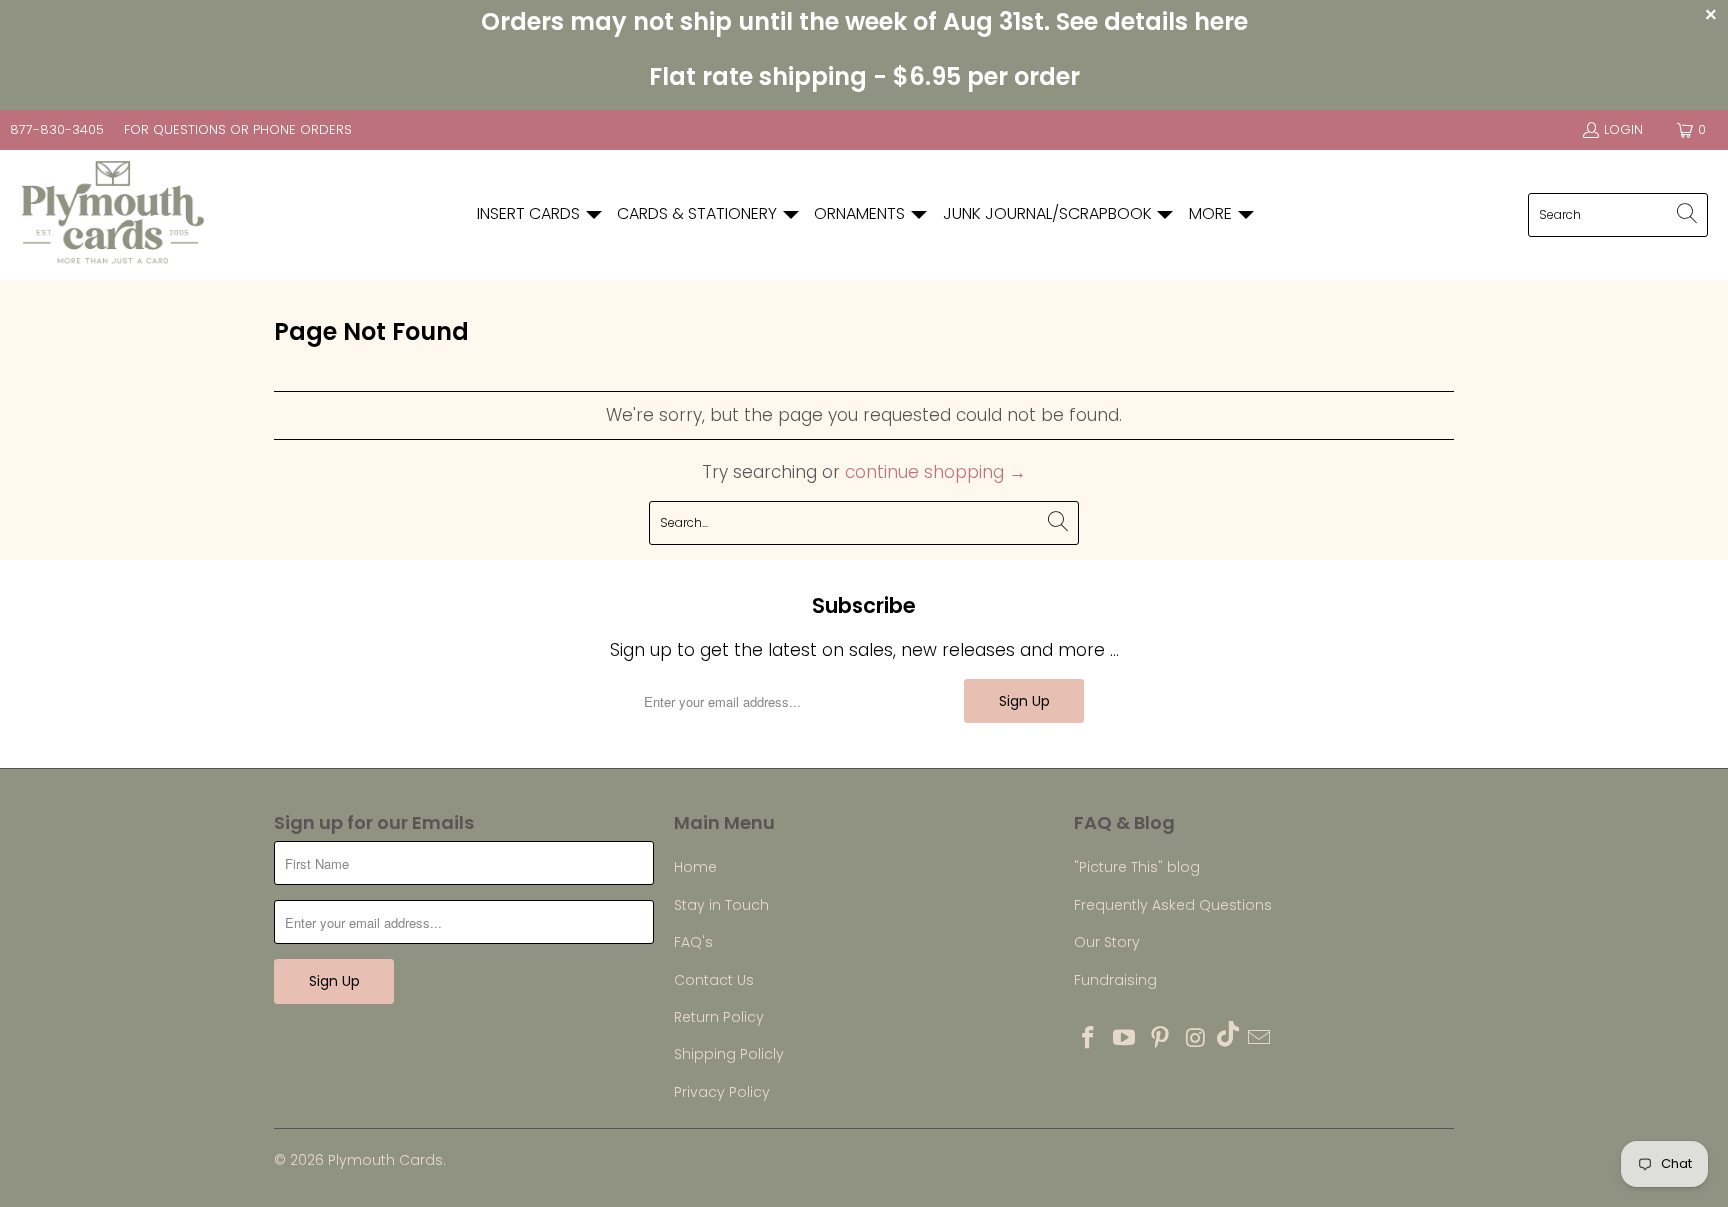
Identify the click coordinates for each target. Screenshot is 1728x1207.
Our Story (1107, 942)
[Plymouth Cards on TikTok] (1228, 1036)
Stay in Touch (721, 905)
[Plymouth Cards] (112, 215)
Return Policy (719, 1017)
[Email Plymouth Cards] (1260, 1039)
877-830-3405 (57, 129)
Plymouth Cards (385, 1160)
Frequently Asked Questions (1173, 905)
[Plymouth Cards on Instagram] (1196, 1039)
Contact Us (714, 980)
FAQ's (693, 942)
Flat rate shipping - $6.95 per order (864, 76)
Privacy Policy (722, 1092)
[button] (540, 214)
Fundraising (1115, 980)
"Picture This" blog (1137, 867)
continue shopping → (935, 472)
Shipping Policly (729, 1054)
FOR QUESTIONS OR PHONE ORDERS (238, 129)
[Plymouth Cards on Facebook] (1089, 1039)
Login (1623, 129)
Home (695, 867)
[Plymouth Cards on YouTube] (1125, 1039)
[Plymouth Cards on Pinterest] (1160, 1039)
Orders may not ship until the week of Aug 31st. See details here (864, 21)
